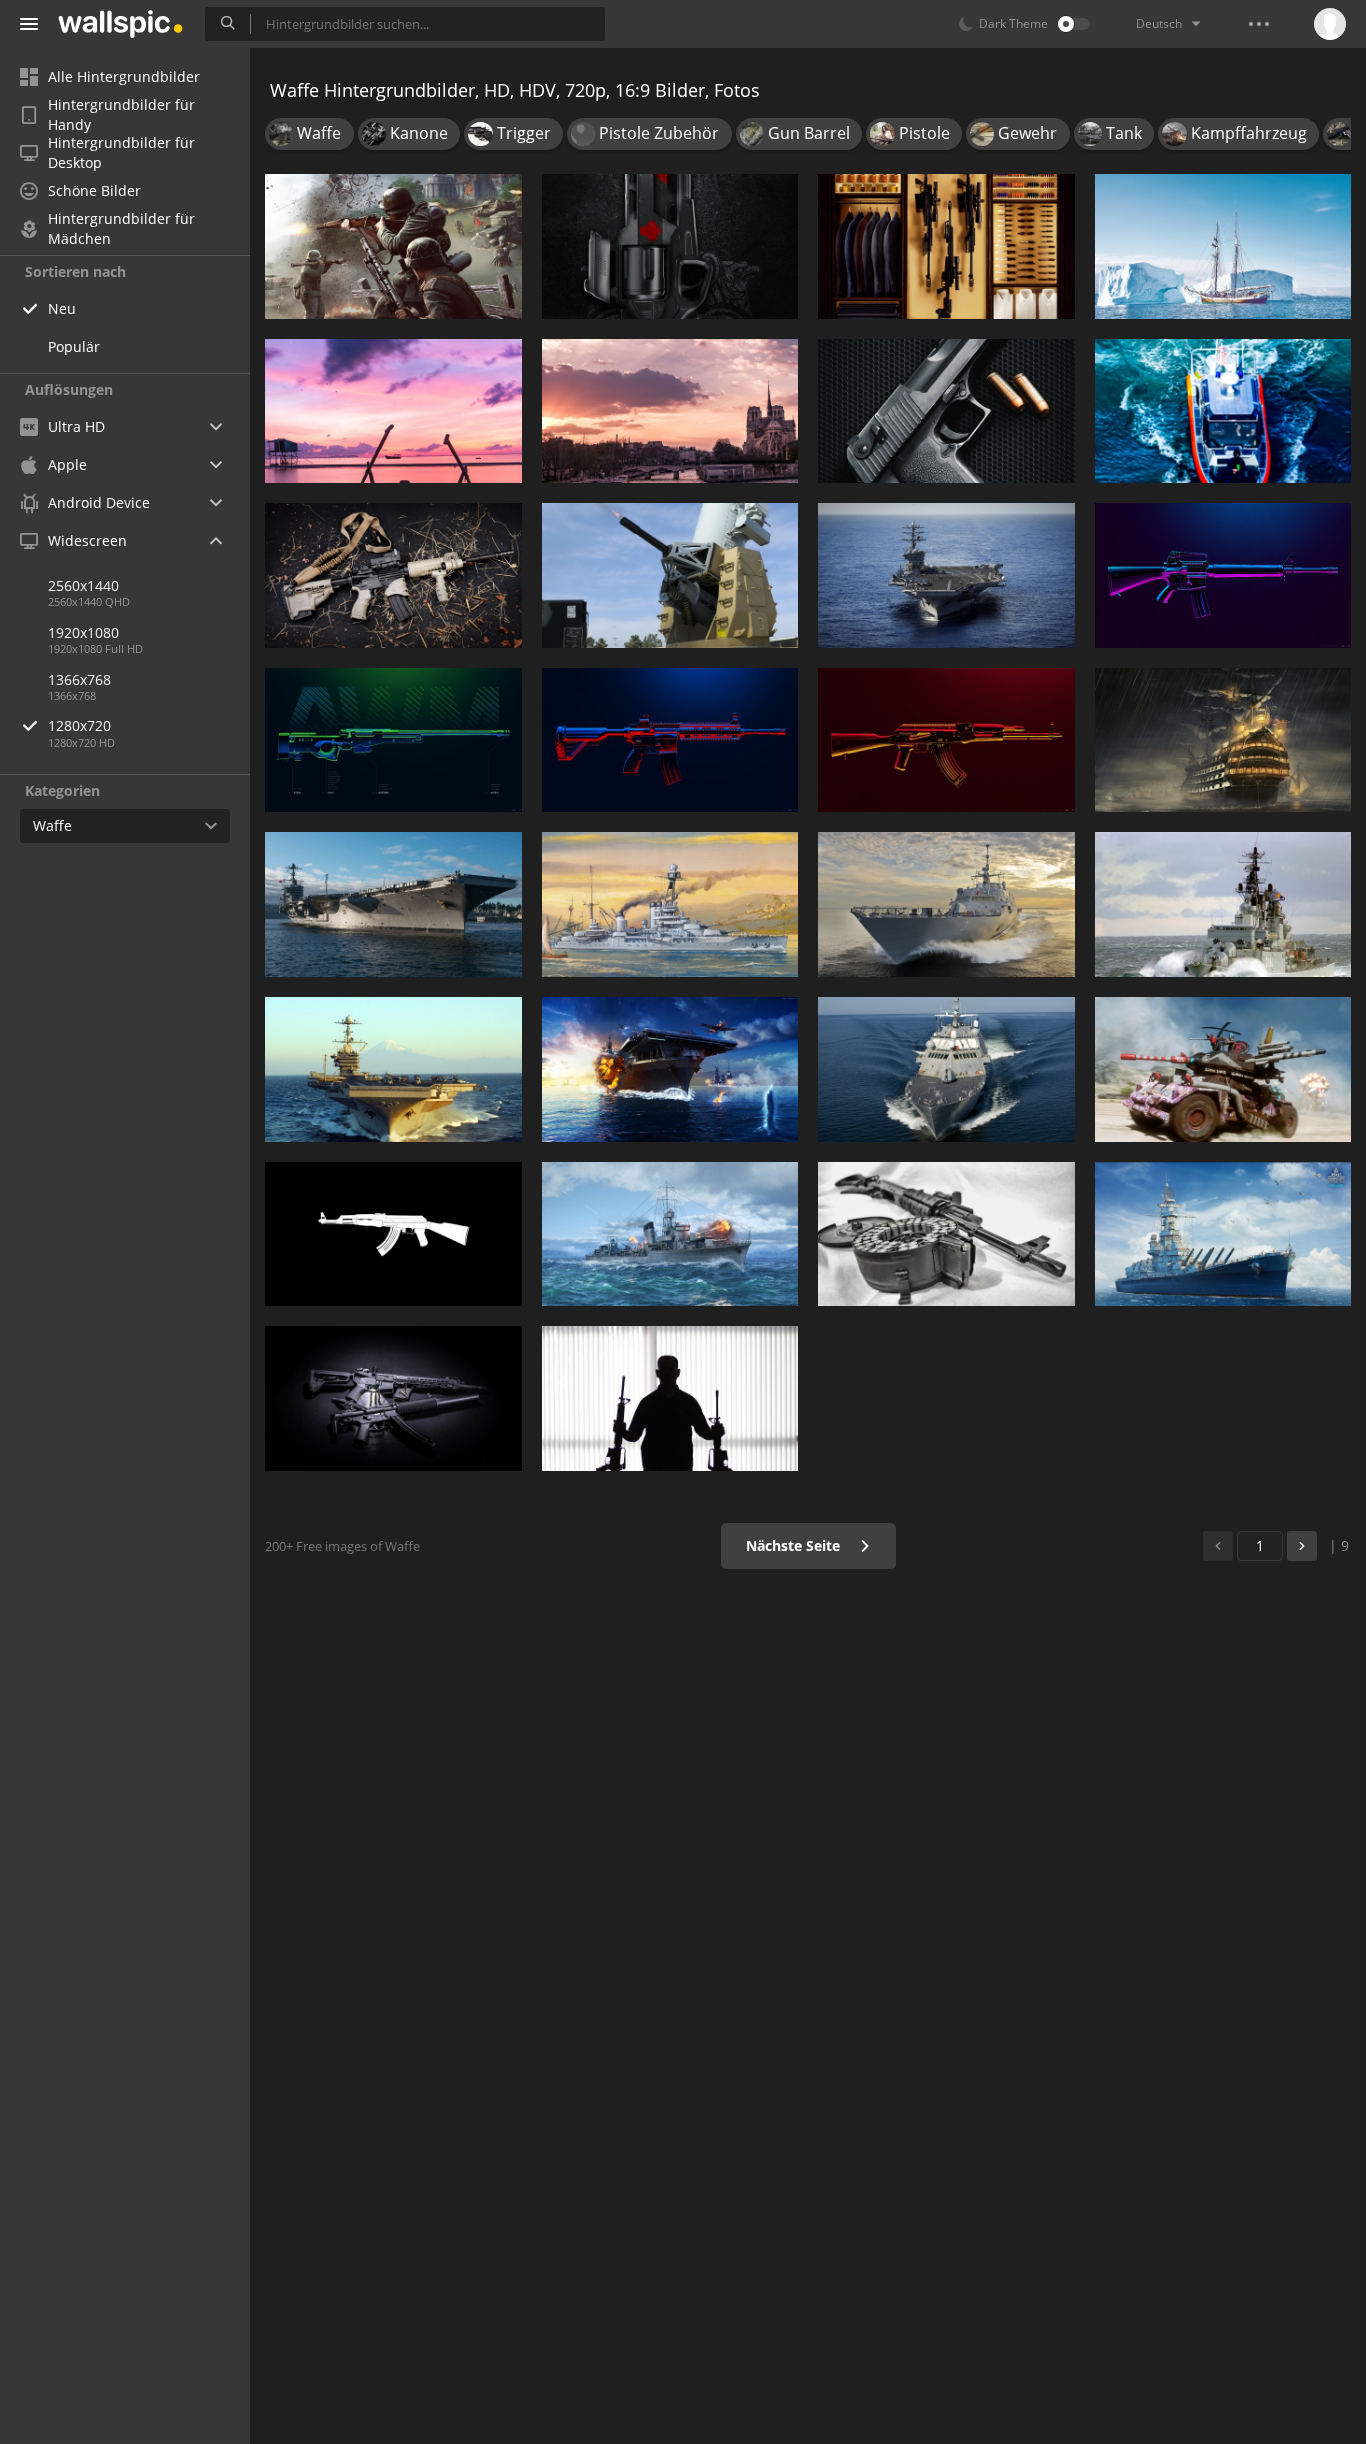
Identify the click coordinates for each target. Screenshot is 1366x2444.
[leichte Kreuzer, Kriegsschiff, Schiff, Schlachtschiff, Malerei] (670, 904)
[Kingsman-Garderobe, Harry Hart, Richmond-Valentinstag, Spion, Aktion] (946, 246)
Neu (62, 308)
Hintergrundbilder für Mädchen (121, 229)
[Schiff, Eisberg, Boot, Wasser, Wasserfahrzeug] (1223, 246)
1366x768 (79, 679)
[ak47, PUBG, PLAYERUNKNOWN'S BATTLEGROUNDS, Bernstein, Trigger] (946, 740)
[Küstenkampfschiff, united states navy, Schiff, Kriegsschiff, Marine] (946, 904)
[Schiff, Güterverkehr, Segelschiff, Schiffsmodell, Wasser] (1223, 740)
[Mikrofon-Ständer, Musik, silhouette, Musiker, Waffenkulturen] (670, 1398)
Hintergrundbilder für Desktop (121, 153)
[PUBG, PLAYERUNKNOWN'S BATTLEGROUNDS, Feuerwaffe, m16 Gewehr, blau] (1223, 575)
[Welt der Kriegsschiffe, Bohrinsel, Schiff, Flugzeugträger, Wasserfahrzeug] (670, 1069)
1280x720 (79, 725)
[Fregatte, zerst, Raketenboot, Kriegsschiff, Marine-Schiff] (1223, 904)
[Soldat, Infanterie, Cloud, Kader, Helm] (393, 246)
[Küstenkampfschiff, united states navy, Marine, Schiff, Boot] (946, 1069)
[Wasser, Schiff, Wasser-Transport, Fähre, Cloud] (670, 411)
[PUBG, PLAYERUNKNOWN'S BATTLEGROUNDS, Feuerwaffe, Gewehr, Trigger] (670, 740)
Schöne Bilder (94, 190)
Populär (74, 346)
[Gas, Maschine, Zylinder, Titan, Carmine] (670, 246)
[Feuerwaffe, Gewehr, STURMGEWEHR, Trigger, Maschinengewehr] (393, 1234)
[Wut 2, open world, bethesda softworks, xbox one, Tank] (1223, 1069)
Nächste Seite (795, 1545)
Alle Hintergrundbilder (124, 76)
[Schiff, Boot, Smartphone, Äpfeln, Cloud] (393, 411)
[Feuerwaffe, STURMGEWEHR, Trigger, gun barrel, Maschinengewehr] (393, 1398)
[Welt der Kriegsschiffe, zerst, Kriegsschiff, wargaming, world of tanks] (670, 1234)
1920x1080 (83, 632)
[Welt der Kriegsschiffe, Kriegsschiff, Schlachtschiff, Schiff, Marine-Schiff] (1223, 1234)
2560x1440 (83, 585)
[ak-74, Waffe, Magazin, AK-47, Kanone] (946, 1234)
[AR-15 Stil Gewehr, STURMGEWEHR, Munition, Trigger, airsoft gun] (393, 575)
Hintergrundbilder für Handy (121, 115)
